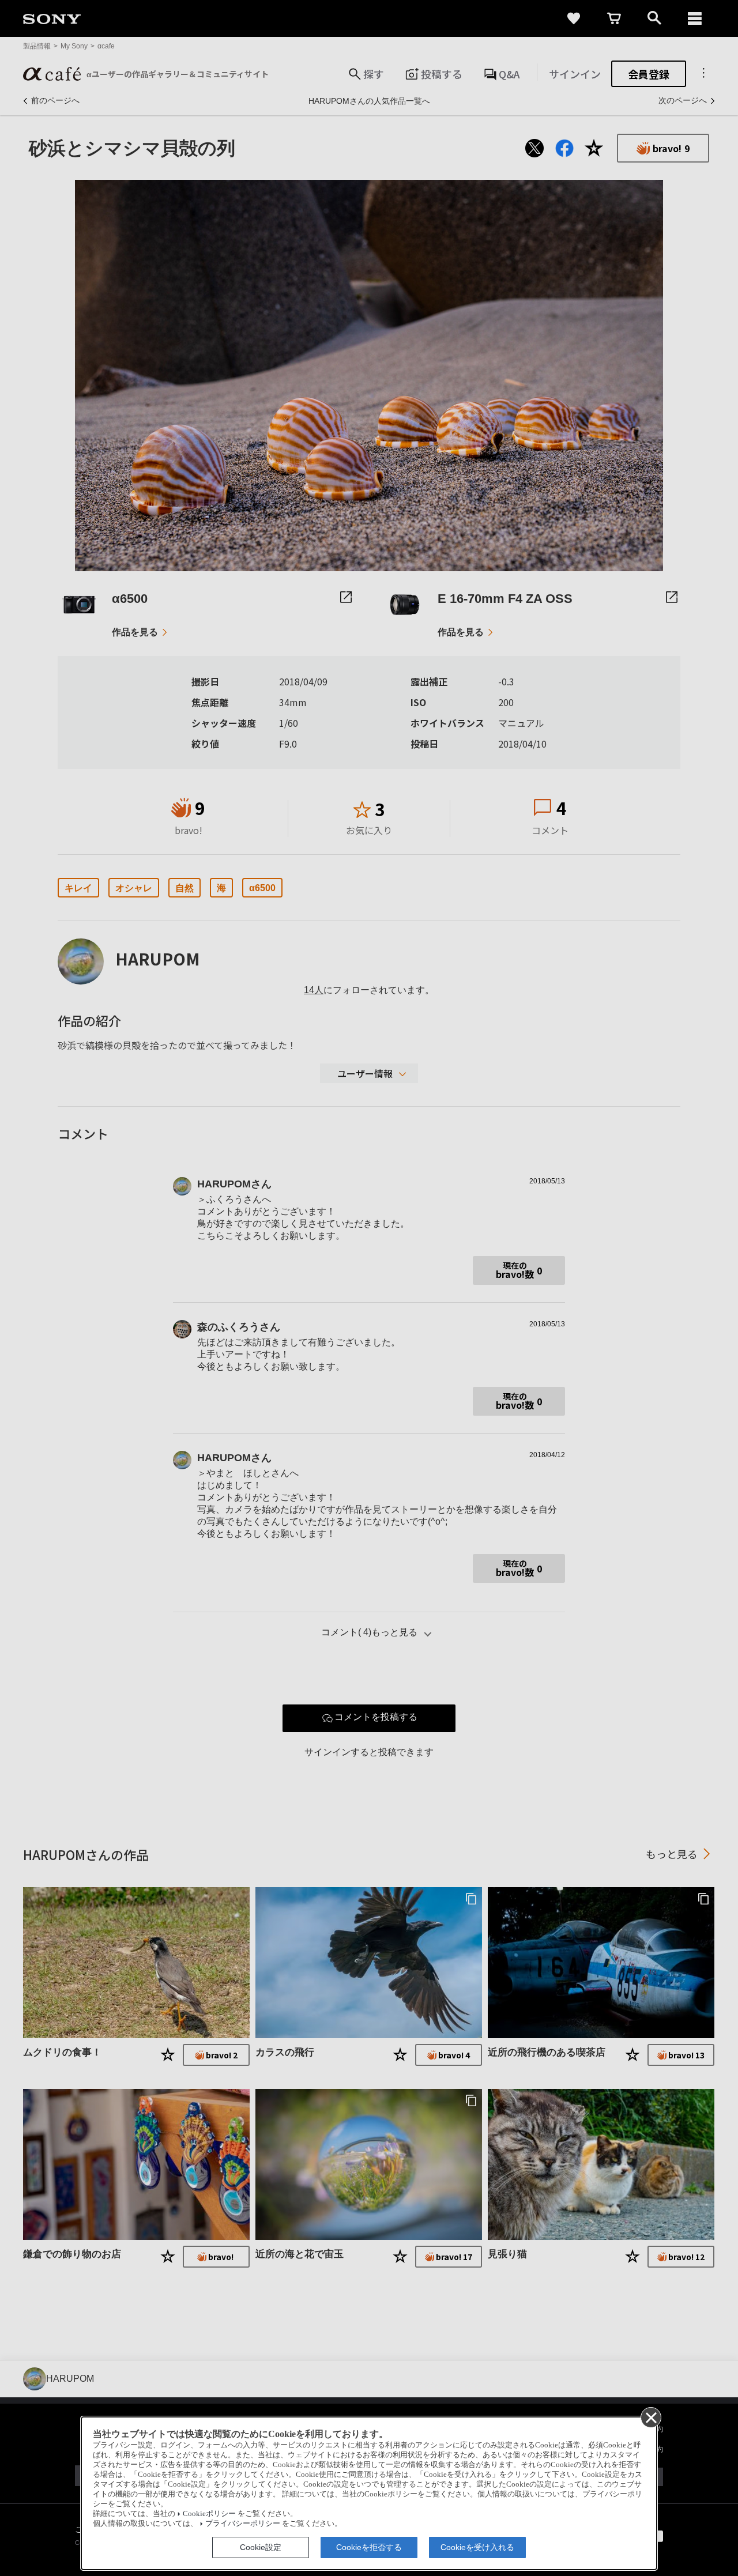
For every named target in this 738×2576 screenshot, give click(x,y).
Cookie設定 (261, 2547)
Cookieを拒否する (369, 2547)
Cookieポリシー (209, 2514)
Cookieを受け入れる (477, 2547)
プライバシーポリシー (243, 2524)
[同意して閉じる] (650, 2417)
